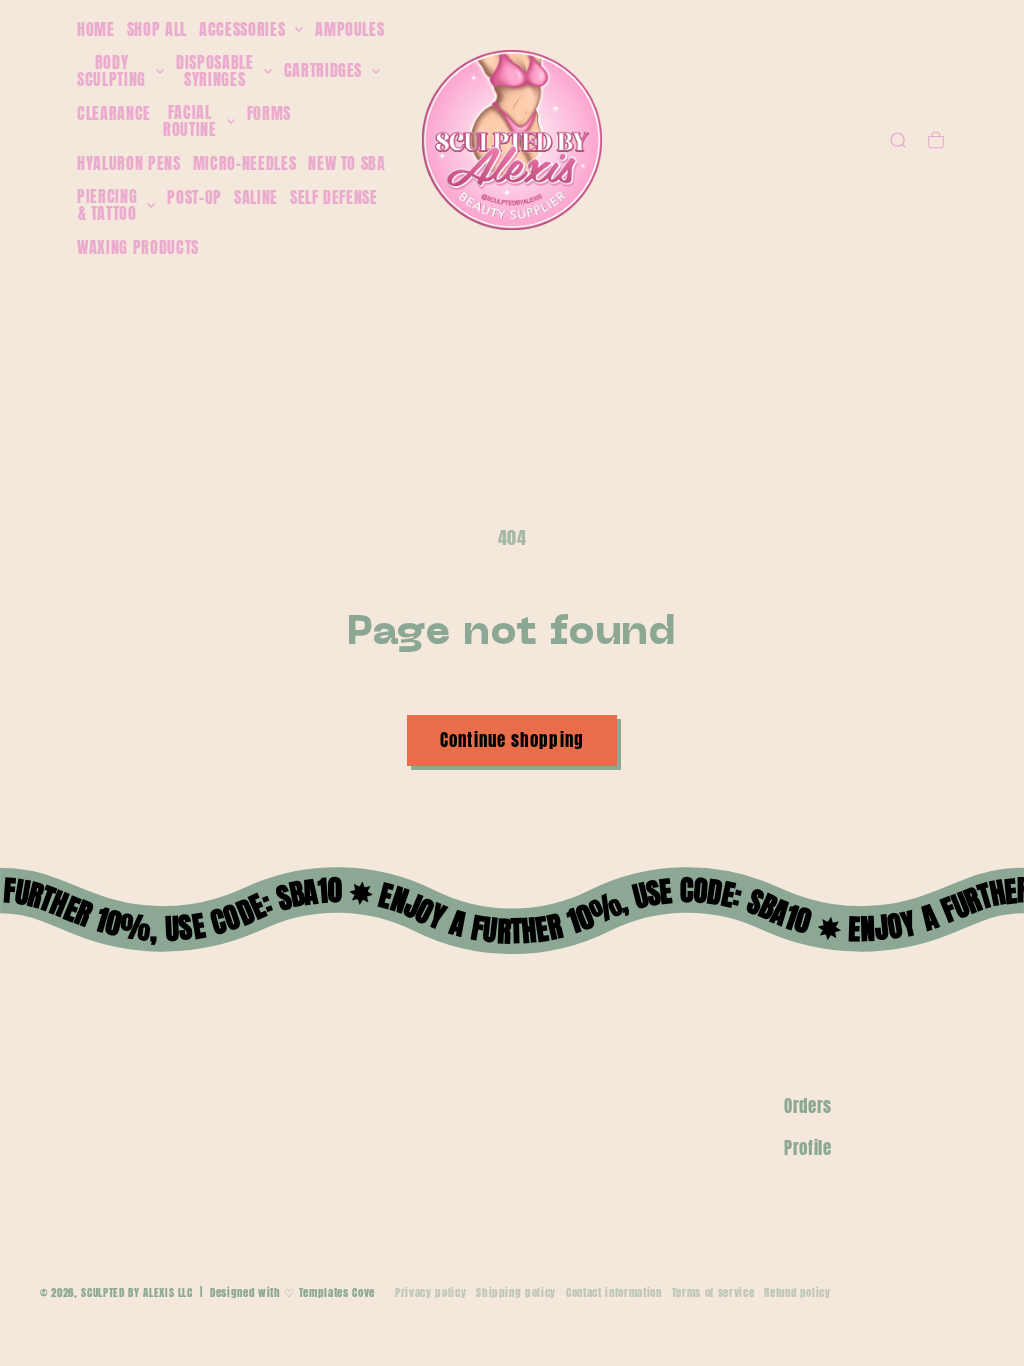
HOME (96, 29)
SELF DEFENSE (334, 197)
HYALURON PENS (129, 163)
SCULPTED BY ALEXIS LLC (137, 1292)
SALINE (256, 197)
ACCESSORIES (242, 30)
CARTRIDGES (323, 71)
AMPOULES (349, 29)
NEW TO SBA (347, 163)
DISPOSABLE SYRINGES (215, 71)
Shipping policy (516, 1292)
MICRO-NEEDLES (245, 163)
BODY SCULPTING (111, 71)
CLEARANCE (114, 113)
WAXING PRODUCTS (138, 247)
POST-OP (194, 197)
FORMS (269, 113)
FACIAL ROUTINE (190, 121)
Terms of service (713, 1292)
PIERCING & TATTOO (107, 205)
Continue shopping (512, 740)
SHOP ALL (157, 29)
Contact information (614, 1292)
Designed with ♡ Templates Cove (292, 1292)
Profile (808, 1148)
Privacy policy (430, 1292)
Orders (808, 1106)
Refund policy (797, 1292)
